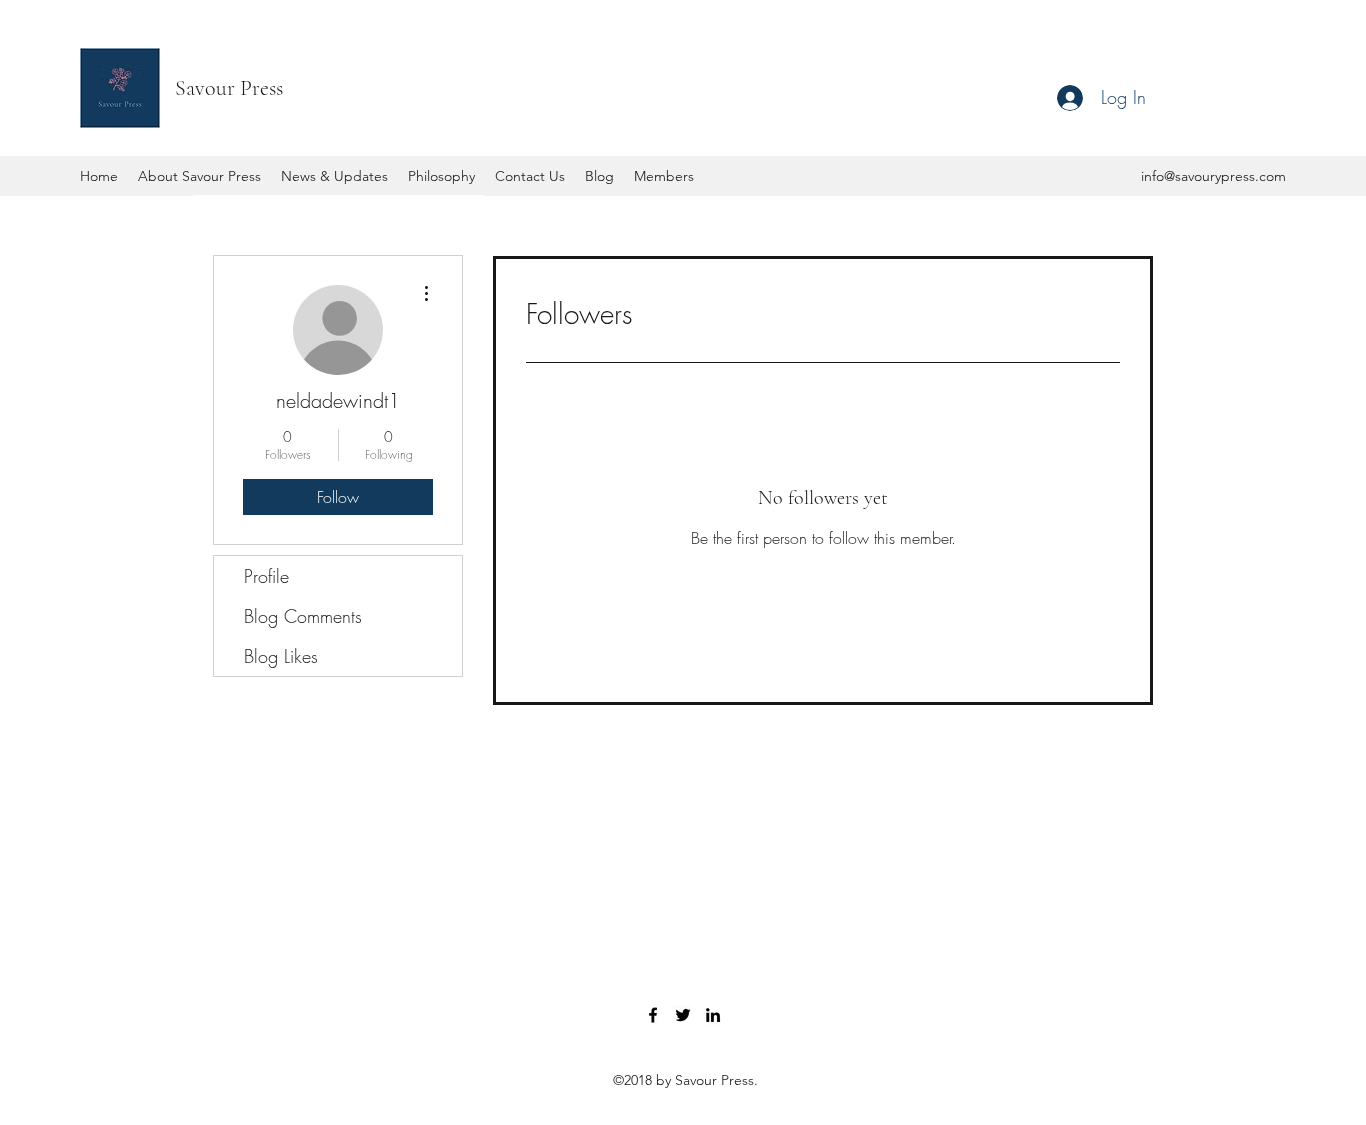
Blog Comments (303, 616)
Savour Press (229, 88)
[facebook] (653, 1015)
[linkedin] (713, 1015)
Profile (266, 576)
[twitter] (683, 1015)
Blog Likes (281, 656)
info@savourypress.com (1213, 176)
